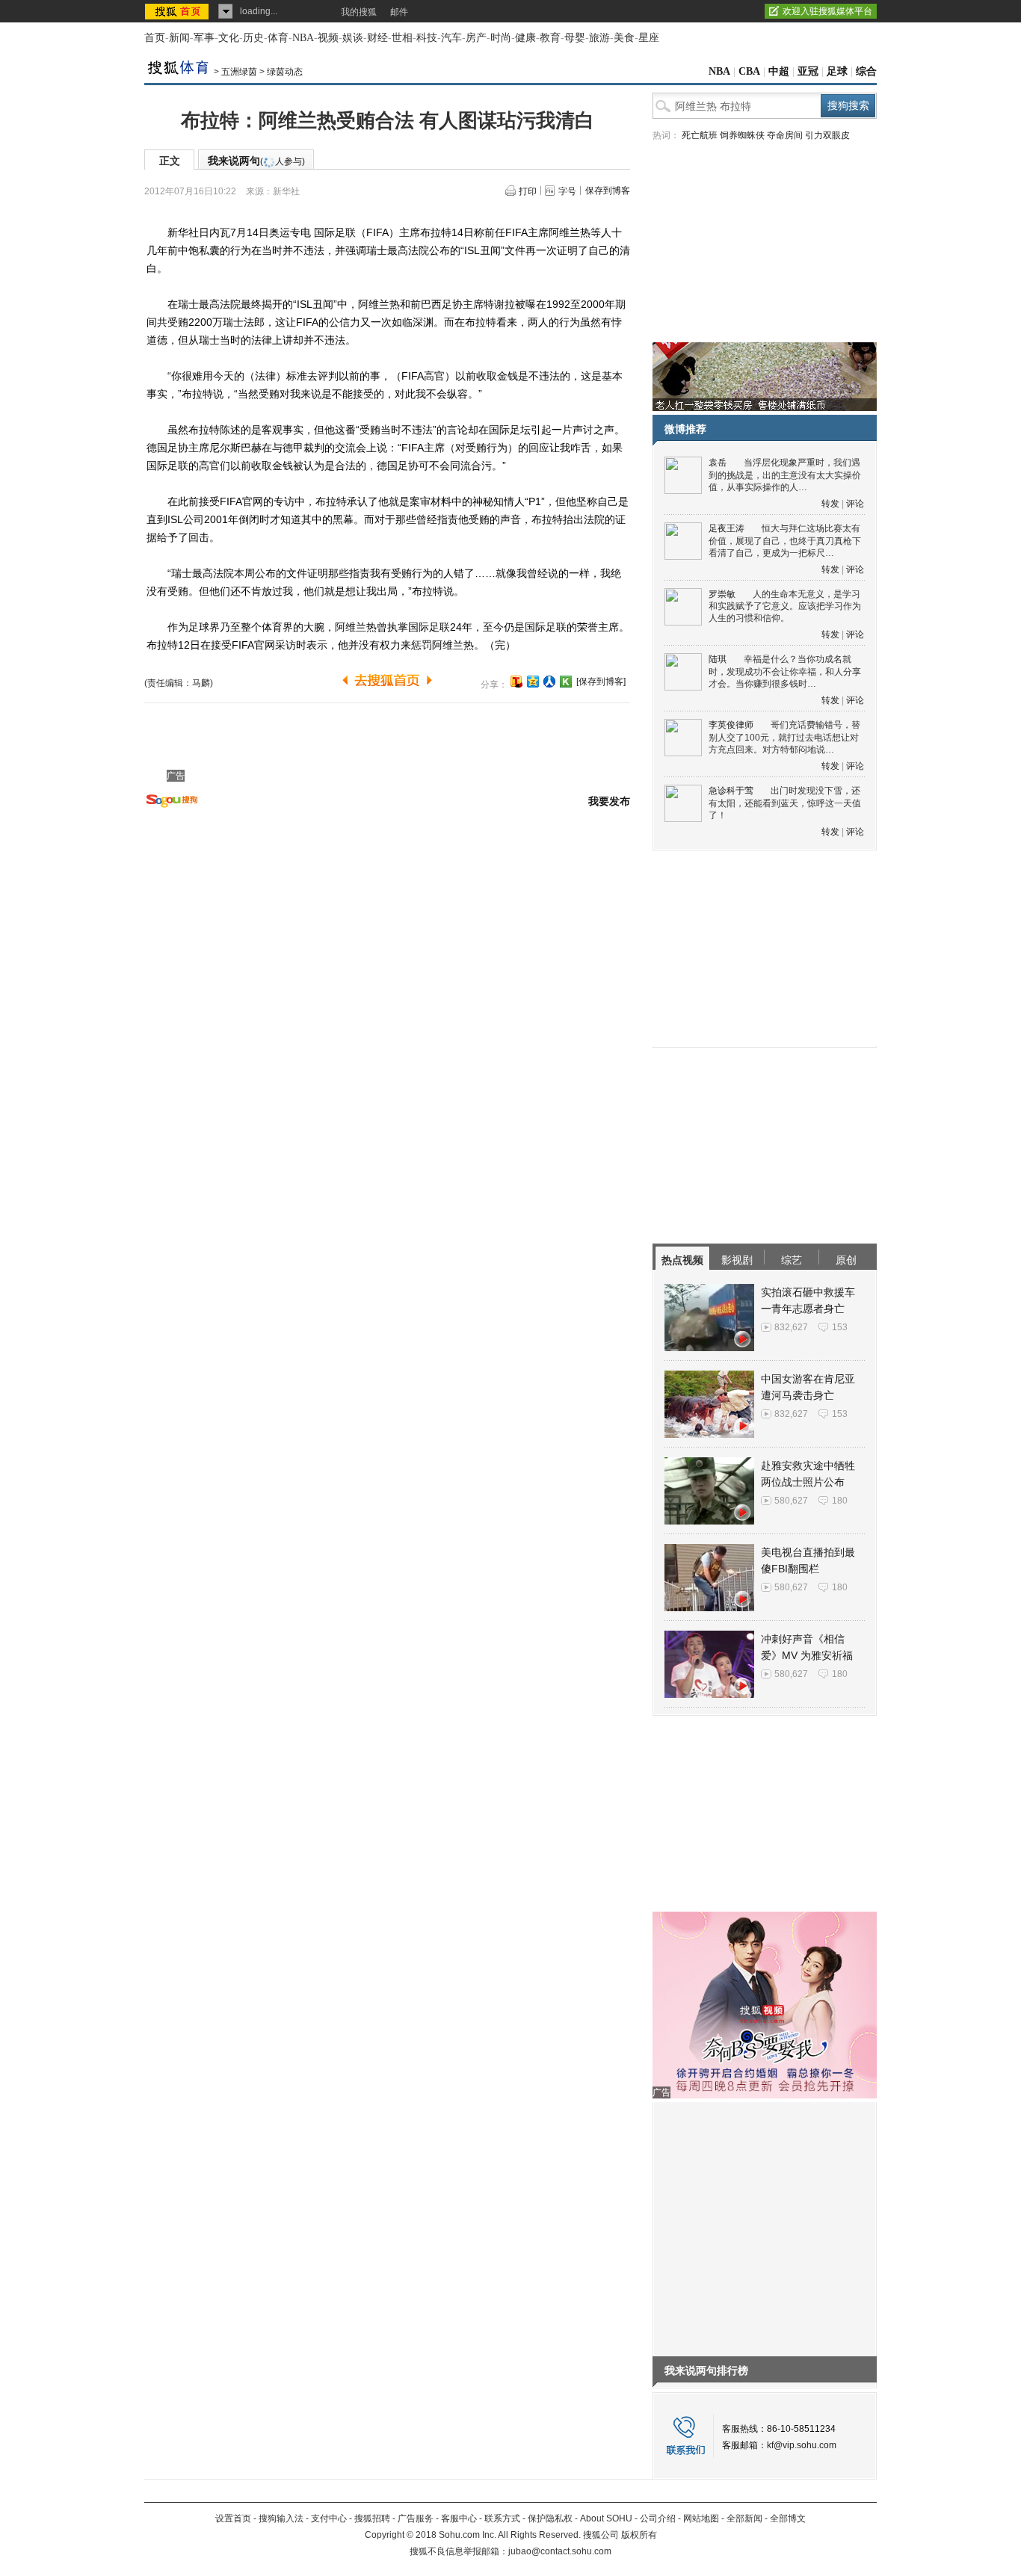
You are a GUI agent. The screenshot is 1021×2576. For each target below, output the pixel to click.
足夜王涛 (727, 528)
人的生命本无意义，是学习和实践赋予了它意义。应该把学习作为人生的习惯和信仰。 (785, 606)
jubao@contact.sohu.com (560, 2551)
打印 (528, 191)
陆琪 (718, 659)
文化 (229, 38)
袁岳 (718, 463)
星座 (649, 38)
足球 (837, 71)
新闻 (179, 38)
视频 (328, 38)
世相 (402, 38)
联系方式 (502, 2518)
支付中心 (329, 2518)
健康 (525, 38)
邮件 (399, 12)
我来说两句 (256, 161)
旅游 (599, 38)
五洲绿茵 (239, 72)
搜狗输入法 (281, 2518)
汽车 (451, 38)
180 (840, 1501)
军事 (204, 38)
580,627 (791, 1501)
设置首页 (233, 2518)
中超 (779, 71)
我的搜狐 (359, 12)
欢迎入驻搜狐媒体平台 (827, 11)
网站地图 (701, 2518)
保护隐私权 (550, 2518)
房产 (476, 38)
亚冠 (808, 71)
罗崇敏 (722, 594)
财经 (377, 38)
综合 (866, 71)
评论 (855, 504)
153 (840, 1327)
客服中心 (459, 2518)
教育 (550, 38)
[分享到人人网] (549, 682)
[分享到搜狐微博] (516, 682)
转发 (830, 504)
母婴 (575, 38)
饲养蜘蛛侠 (742, 135)
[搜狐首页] (178, 11)
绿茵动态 (285, 72)
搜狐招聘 (372, 2518)
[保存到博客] (601, 682)
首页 (155, 38)
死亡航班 (700, 135)
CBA (749, 71)
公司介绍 (658, 2518)
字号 (567, 191)
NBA (303, 38)
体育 (278, 38)
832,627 (791, 1327)
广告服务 (416, 2518)
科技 (427, 38)
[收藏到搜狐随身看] (566, 682)
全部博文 (788, 2518)
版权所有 (639, 2535)
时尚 (501, 38)
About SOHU (606, 2518)
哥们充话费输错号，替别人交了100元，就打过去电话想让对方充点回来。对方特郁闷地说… (784, 737)
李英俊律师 (731, 725)
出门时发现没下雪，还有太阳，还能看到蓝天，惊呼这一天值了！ (785, 803)
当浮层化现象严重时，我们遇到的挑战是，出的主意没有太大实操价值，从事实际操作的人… (785, 475)
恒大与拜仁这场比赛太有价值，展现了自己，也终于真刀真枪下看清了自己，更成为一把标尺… (785, 541)
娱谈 (353, 38)
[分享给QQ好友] (533, 682)
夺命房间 (785, 135)
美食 (624, 38)
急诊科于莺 (731, 791)
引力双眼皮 (827, 135)
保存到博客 (608, 191)
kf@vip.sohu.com (802, 2445)
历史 (253, 38)
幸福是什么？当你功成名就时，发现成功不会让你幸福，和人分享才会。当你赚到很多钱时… (785, 671)
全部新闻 (744, 2518)
